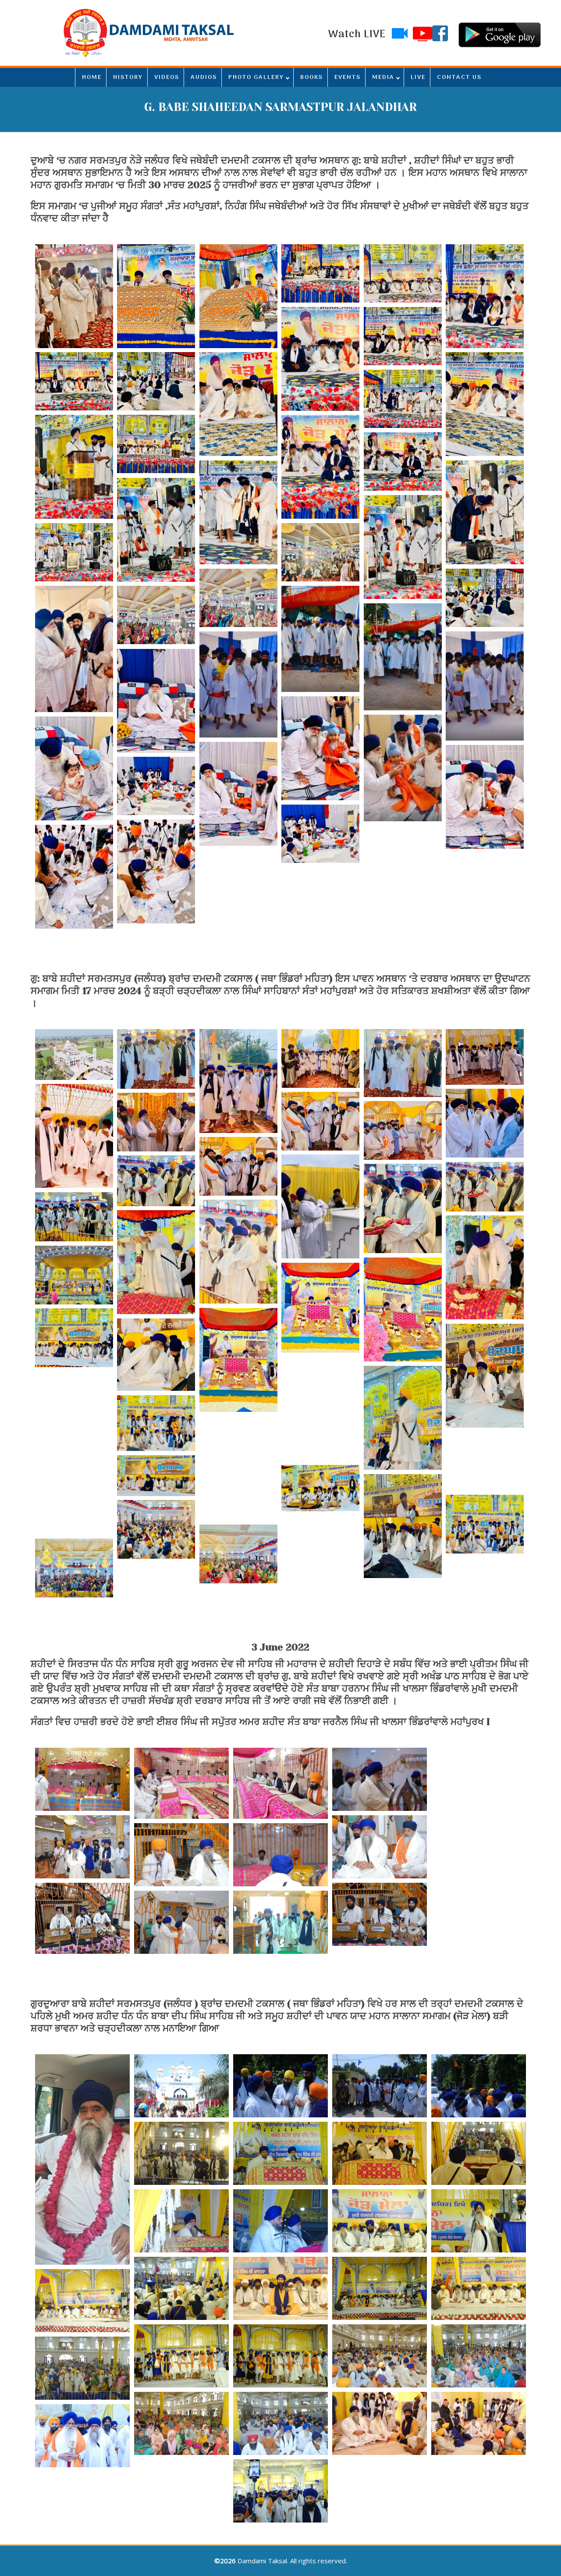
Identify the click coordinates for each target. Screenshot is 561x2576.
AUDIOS (204, 77)
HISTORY (128, 77)
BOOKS (312, 77)
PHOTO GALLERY (256, 77)
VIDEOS (167, 77)
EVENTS (348, 77)
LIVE (418, 77)
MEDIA (383, 77)
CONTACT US (459, 77)
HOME (92, 77)
